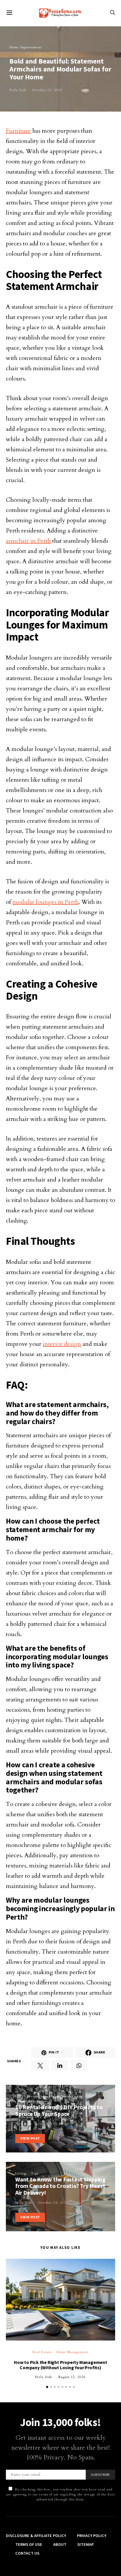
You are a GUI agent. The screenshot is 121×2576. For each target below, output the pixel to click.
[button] (47, 2387)
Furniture (18, 131)
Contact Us (27, 2553)
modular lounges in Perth (45, 902)
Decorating (36, 2096)
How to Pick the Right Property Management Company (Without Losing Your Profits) (60, 2365)
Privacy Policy (92, 2536)
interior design (62, 1344)
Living (21, 2173)
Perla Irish (18, 90)
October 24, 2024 (47, 90)
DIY (19, 2096)
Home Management (72, 2352)
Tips (35, 2173)
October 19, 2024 (53, 2124)
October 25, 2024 (53, 2203)
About (60, 2544)
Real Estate (42, 2352)
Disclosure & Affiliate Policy (36, 2536)
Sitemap (85, 2544)
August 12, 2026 (72, 2377)
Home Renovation (32, 2101)
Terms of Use (29, 2544)
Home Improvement (26, 47)
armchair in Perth (28, 541)
